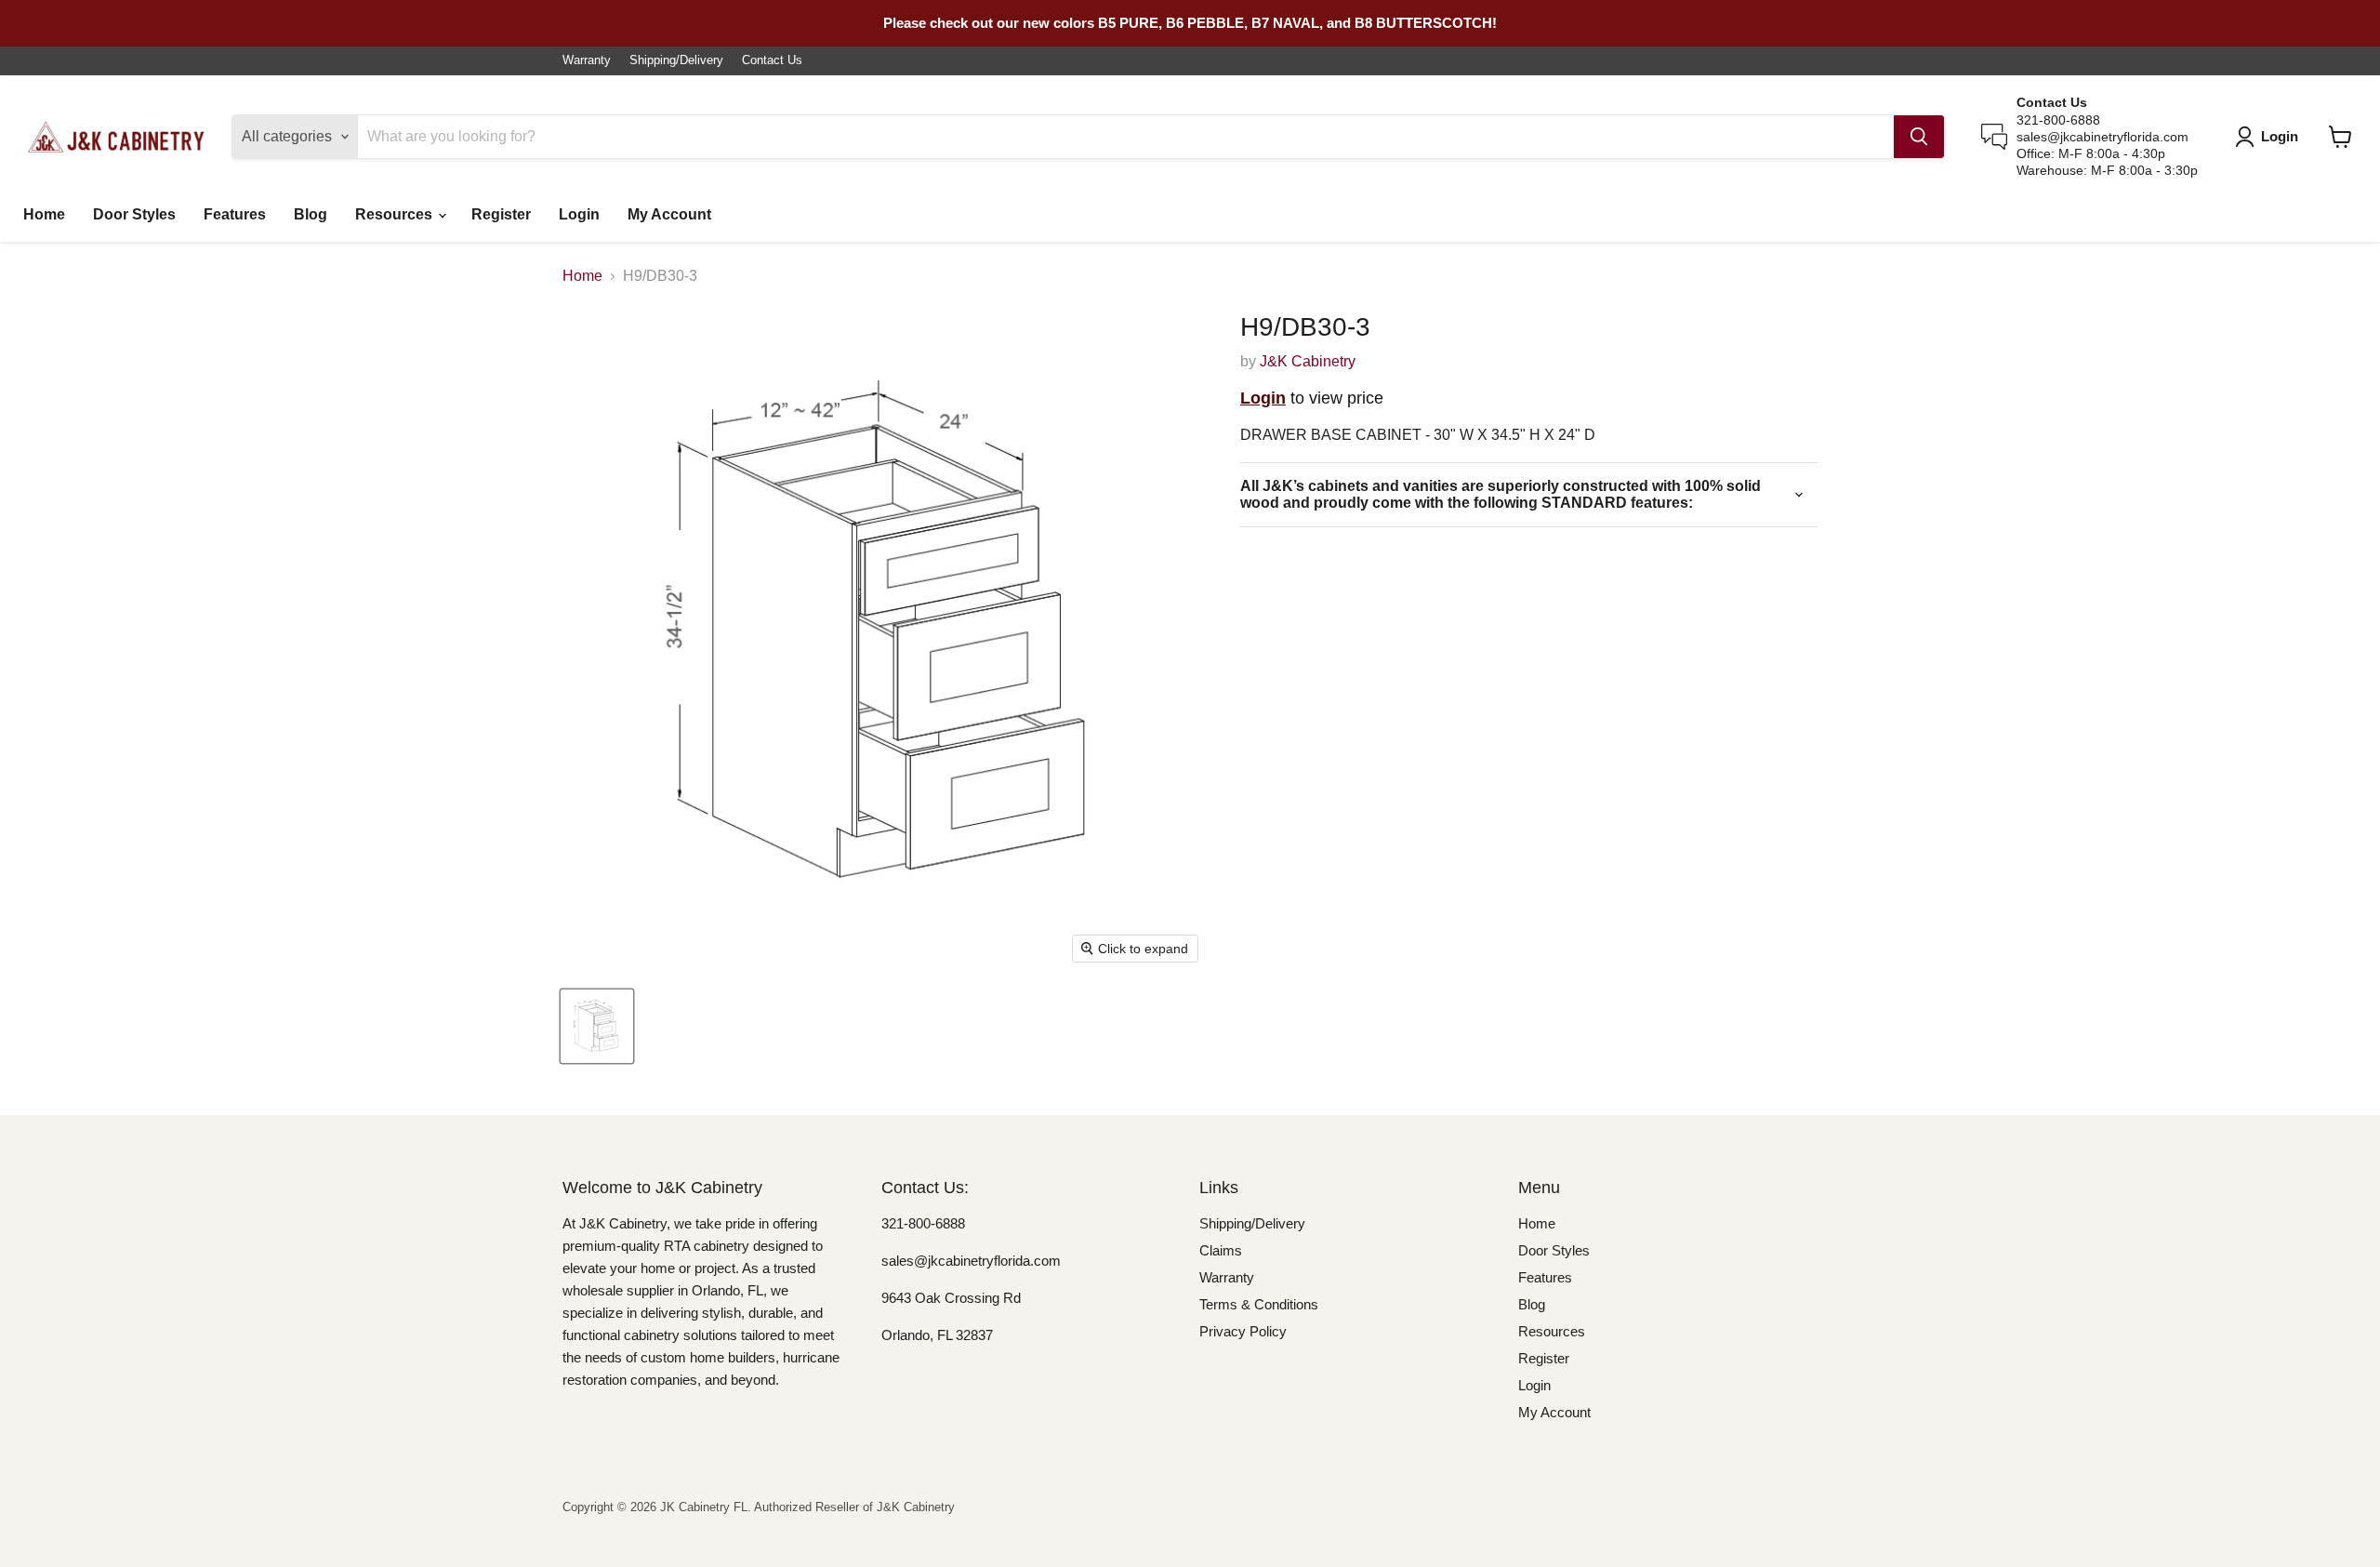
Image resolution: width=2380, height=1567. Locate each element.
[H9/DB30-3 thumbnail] (597, 1026)
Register (501, 214)
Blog (311, 214)
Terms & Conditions (1259, 1304)
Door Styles (134, 214)
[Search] (1919, 137)
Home (44, 214)
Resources (396, 214)
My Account (669, 214)
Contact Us (772, 60)
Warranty (587, 60)
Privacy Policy (1243, 1331)
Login (579, 214)
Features (235, 214)
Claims (1221, 1250)
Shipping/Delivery (676, 60)
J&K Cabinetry (1308, 361)
